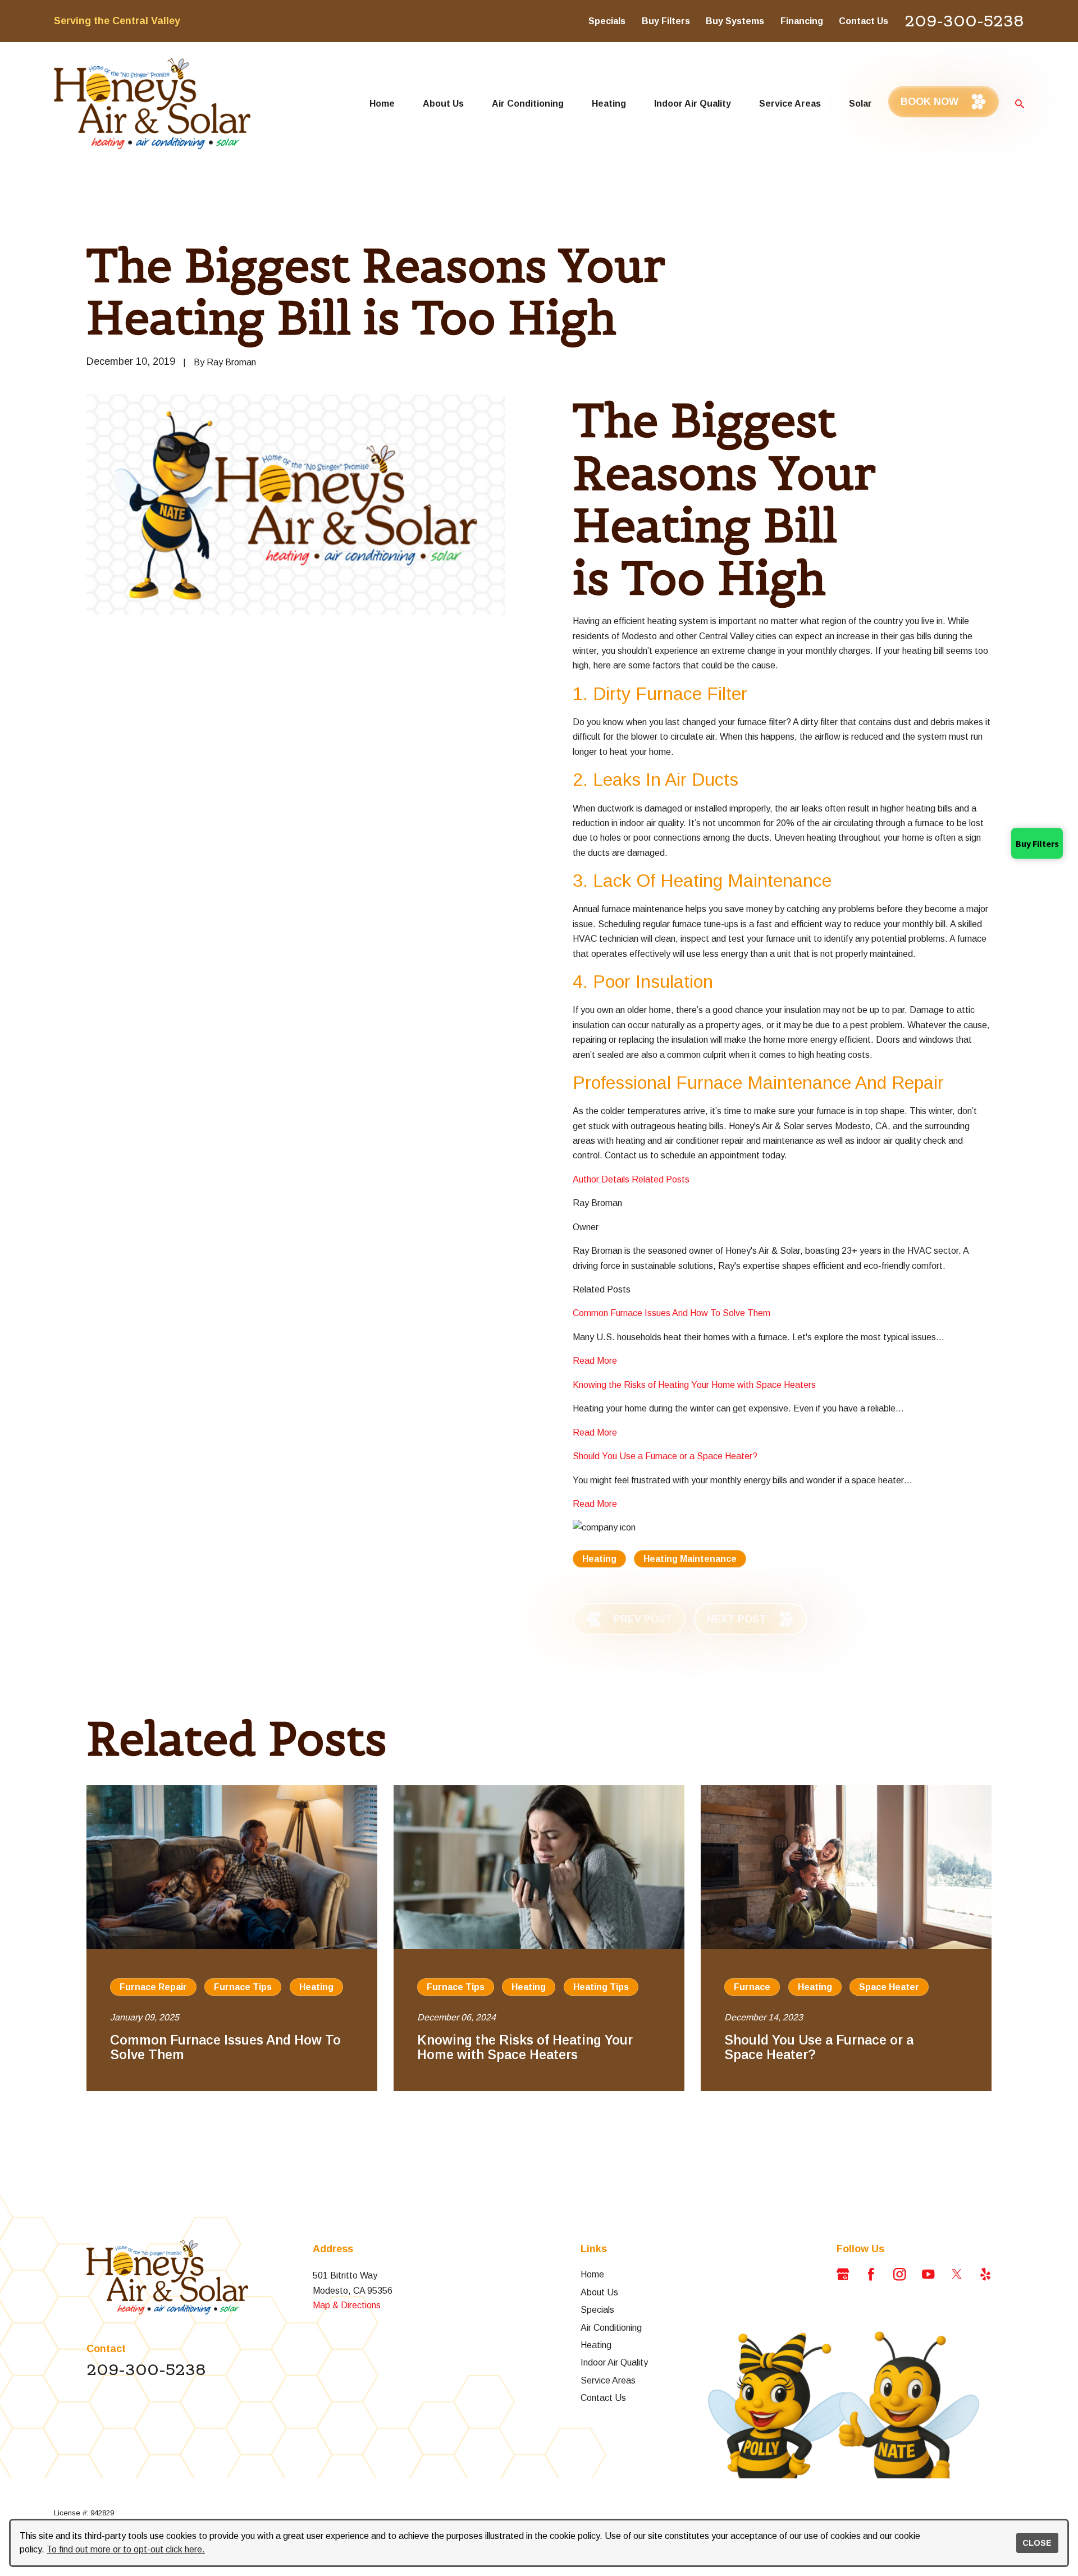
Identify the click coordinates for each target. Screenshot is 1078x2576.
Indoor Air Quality (614, 2362)
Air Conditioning (611, 2327)
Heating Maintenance (690, 1559)
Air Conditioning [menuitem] (528, 103)
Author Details (601, 1179)
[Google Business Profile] (843, 2274)
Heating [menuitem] (609, 103)
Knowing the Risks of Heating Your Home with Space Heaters (694, 1385)
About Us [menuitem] (443, 103)
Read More (595, 1360)
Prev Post (643, 1619)
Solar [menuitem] (860, 103)
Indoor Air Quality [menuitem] (693, 103)
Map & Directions (347, 2305)
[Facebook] (871, 2274)
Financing (802, 21)
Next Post (737, 1619)
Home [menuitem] (382, 103)
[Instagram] (899, 2274)
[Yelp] (985, 2274)
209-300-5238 (964, 21)
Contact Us (864, 21)
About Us (599, 2292)
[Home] (152, 104)
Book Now (929, 102)
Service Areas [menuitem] (790, 103)
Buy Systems (735, 21)
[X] (957, 2274)
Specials (607, 21)
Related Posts (661, 1179)
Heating (599, 1559)
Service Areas (608, 2380)
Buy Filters (666, 21)
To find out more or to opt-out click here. (126, 2549)
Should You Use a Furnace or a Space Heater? (665, 1456)
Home (592, 2274)
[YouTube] (928, 2274)
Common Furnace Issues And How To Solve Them (672, 1313)
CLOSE (1037, 2543)
